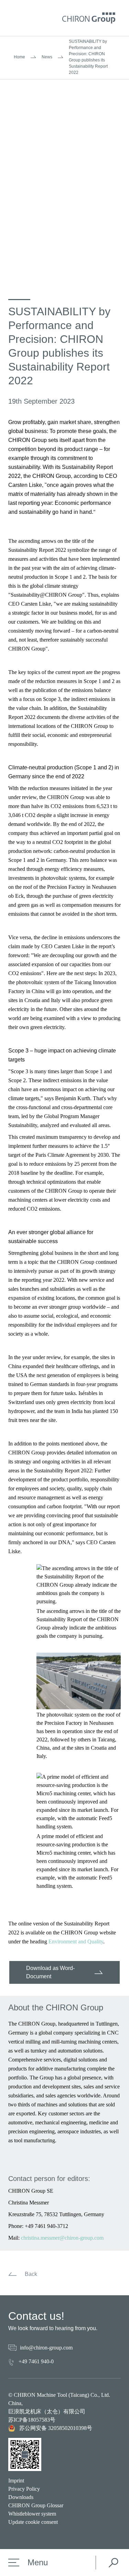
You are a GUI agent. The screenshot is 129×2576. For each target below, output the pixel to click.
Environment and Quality (76, 1941)
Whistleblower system (32, 2514)
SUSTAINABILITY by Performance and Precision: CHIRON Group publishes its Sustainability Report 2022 (88, 57)
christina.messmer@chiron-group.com (62, 2238)
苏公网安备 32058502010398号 (56, 2428)
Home (19, 57)
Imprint (16, 2481)
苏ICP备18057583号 (32, 2420)
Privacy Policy (24, 2489)
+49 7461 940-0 (36, 2361)
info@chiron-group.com (46, 2348)
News (47, 57)
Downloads (21, 2497)
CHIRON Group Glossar (36, 2505)
